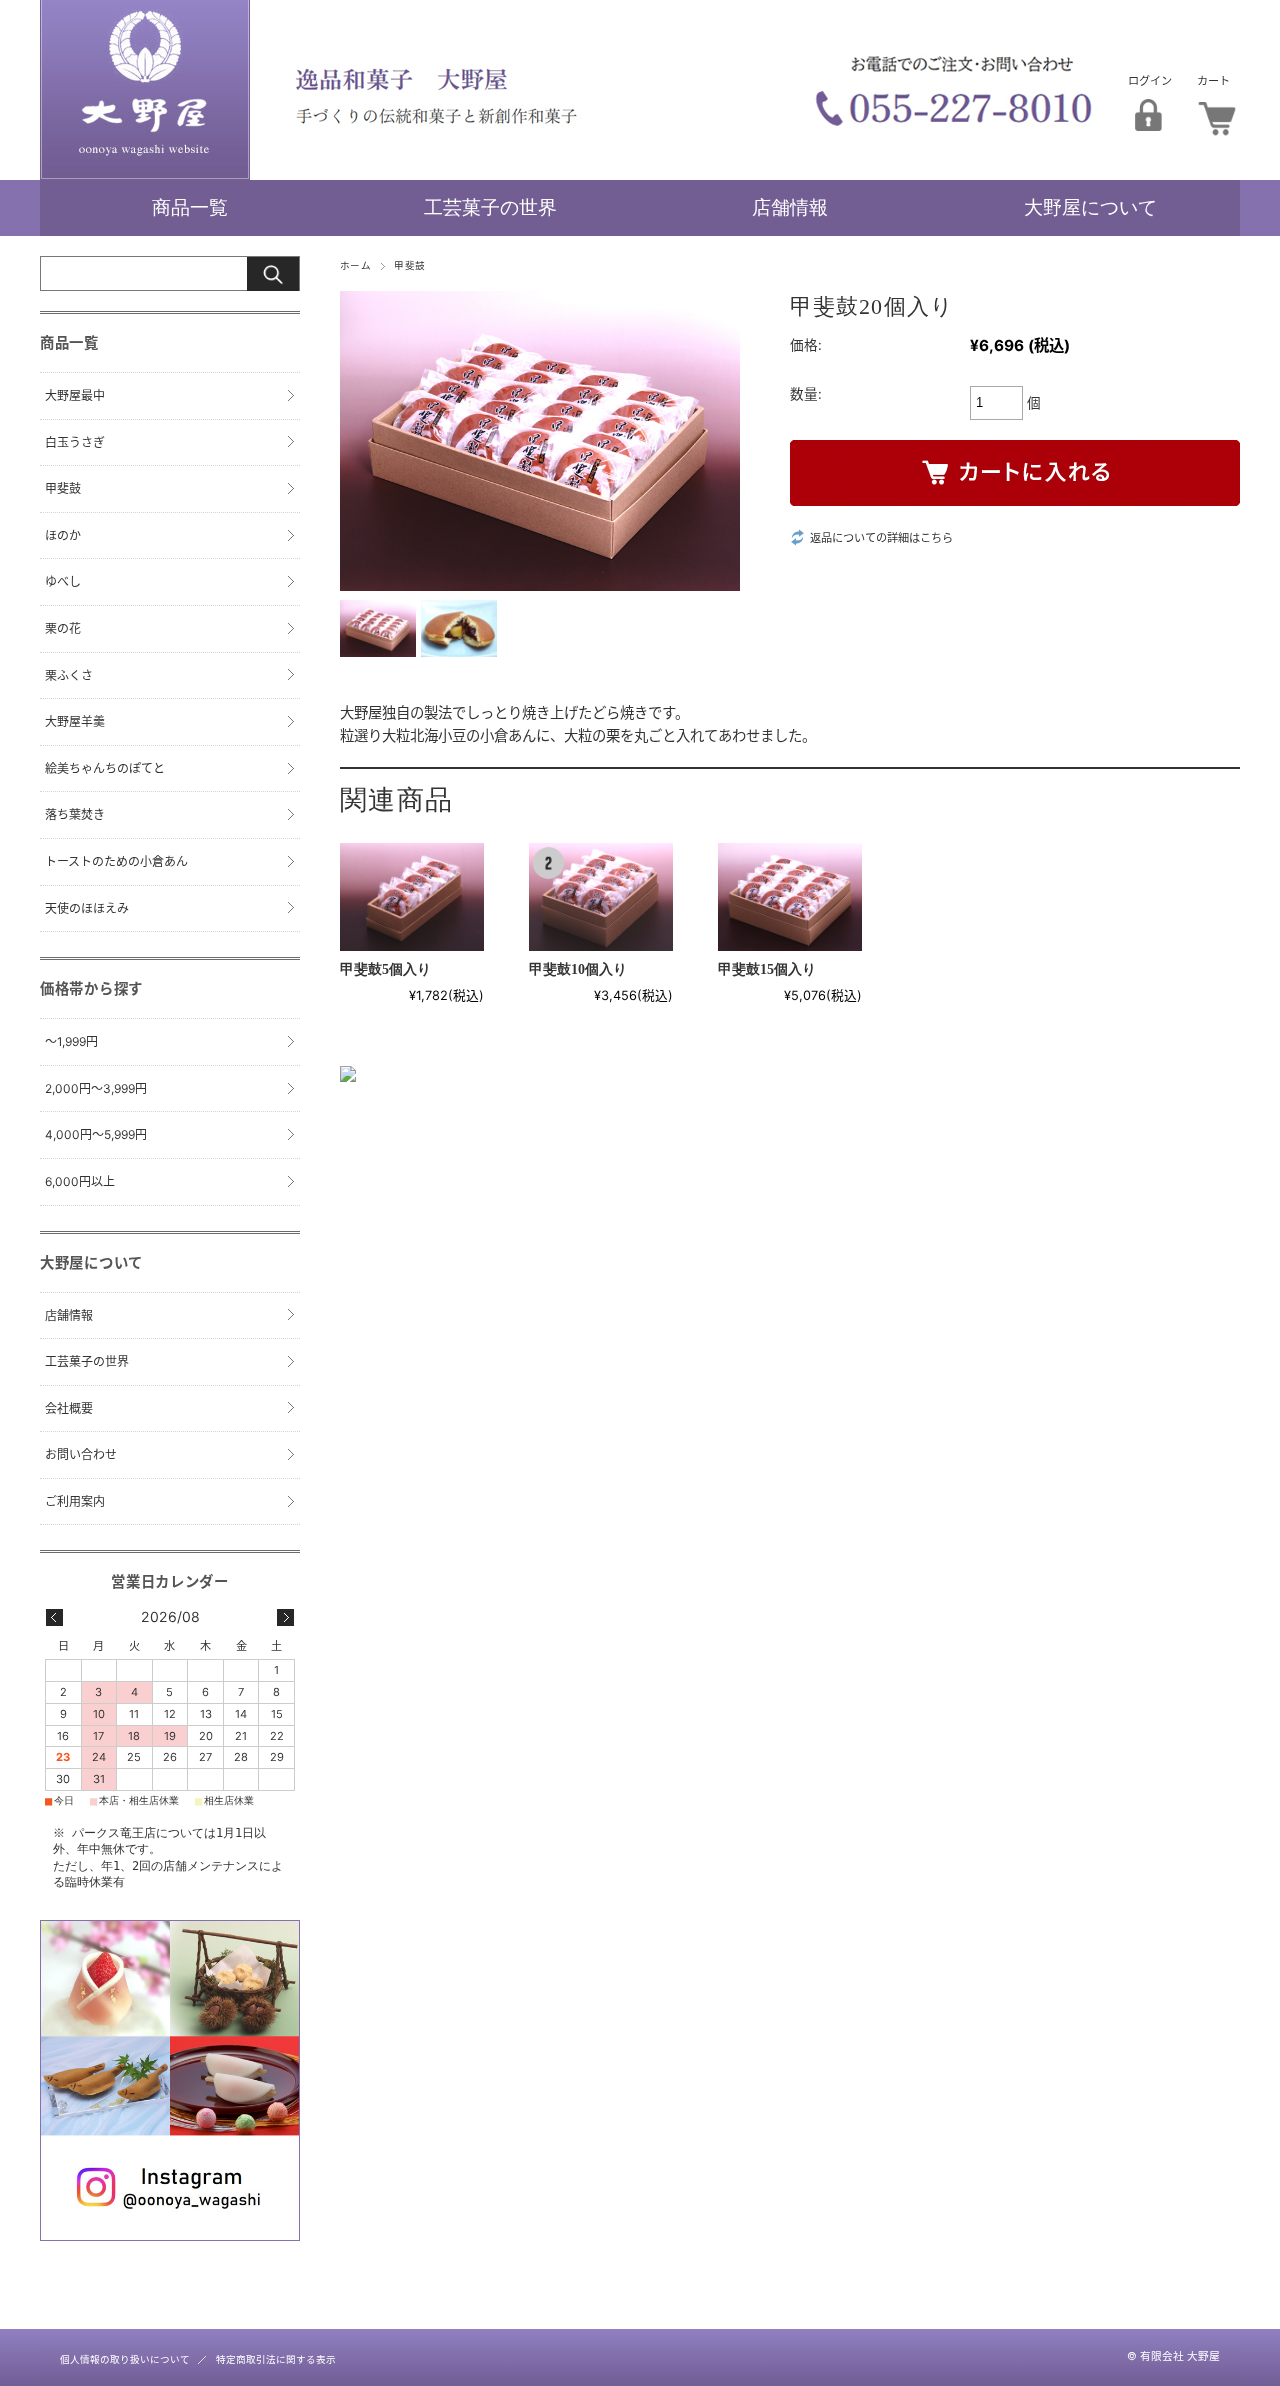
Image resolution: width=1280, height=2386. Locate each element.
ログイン (1150, 81)
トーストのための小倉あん (116, 861)
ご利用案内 (75, 1501)
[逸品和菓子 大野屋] (145, 174)
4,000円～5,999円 (96, 1134)
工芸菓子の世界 (490, 207)
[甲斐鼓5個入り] (412, 897)
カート (1213, 81)
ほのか (63, 535)
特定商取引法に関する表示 (276, 2359)
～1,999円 (71, 1041)
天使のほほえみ (87, 908)
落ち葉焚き (75, 814)
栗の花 (63, 628)
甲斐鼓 (409, 265)
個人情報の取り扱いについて (125, 2359)
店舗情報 (790, 207)
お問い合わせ (81, 1454)
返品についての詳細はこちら (881, 538)
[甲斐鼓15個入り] (790, 897)
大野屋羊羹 (75, 721)
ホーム (355, 265)
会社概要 (69, 1408)
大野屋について (1090, 207)
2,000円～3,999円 (96, 1088)
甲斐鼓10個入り (578, 969)
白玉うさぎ (75, 442)
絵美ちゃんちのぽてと (105, 768)
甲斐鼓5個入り (385, 969)
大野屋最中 (75, 395)
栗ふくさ (69, 675)
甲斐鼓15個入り (767, 969)
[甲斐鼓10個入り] (601, 897)
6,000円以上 (80, 1181)
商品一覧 (190, 207)
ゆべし (63, 581)
